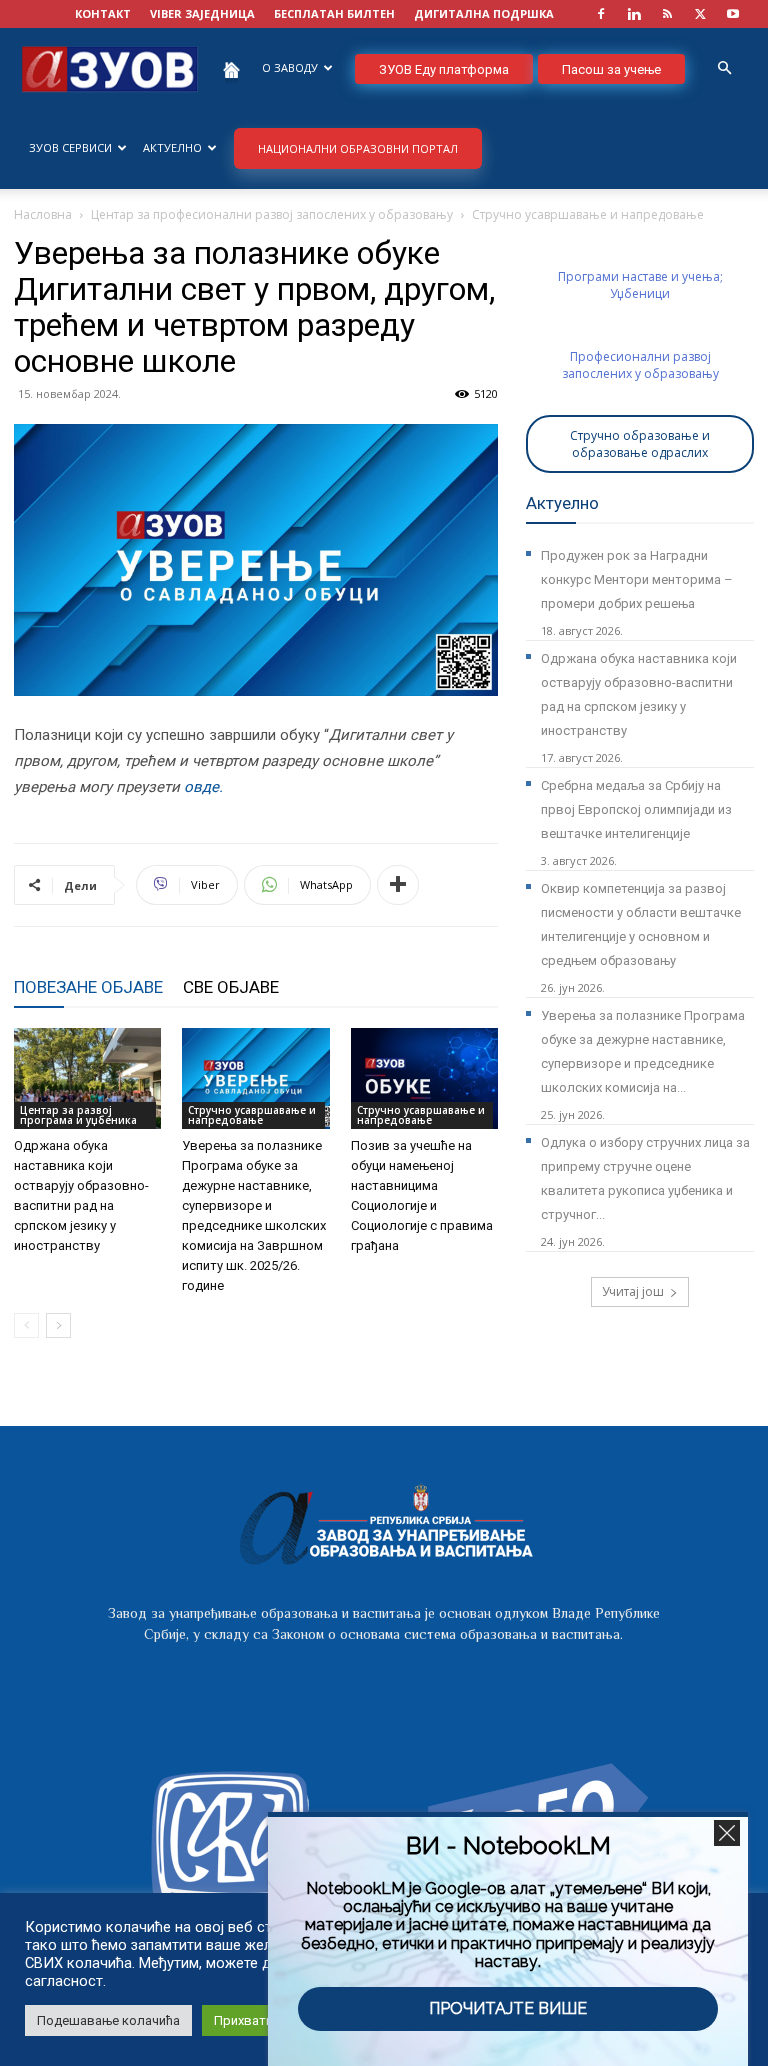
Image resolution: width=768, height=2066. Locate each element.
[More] (398, 885)
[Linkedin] (634, 14)
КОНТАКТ (103, 13)
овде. (203, 787)
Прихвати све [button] (256, 2020)
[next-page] (58, 1325)
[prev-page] (26, 1325)
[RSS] (667, 14)
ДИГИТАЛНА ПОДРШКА (484, 13)
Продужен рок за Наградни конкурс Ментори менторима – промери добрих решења (637, 579)
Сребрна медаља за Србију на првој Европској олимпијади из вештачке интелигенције (636, 809)
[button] (724, 68)
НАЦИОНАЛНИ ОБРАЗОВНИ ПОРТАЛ (358, 148)
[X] (700, 14)
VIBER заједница (202, 13)
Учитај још (633, 1291)
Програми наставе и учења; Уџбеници (640, 285)
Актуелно (172, 147)
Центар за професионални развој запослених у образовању (272, 214)
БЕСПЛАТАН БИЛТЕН (334, 13)
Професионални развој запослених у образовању (640, 365)
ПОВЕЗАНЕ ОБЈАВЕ (88, 987)
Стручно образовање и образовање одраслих (640, 444)
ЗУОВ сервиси (70, 147)
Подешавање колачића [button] (108, 2020)
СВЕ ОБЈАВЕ (231, 987)
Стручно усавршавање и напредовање (252, 1115)
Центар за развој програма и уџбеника (78, 1115)
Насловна (43, 214)
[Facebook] (601, 14)
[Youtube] (733, 14)
